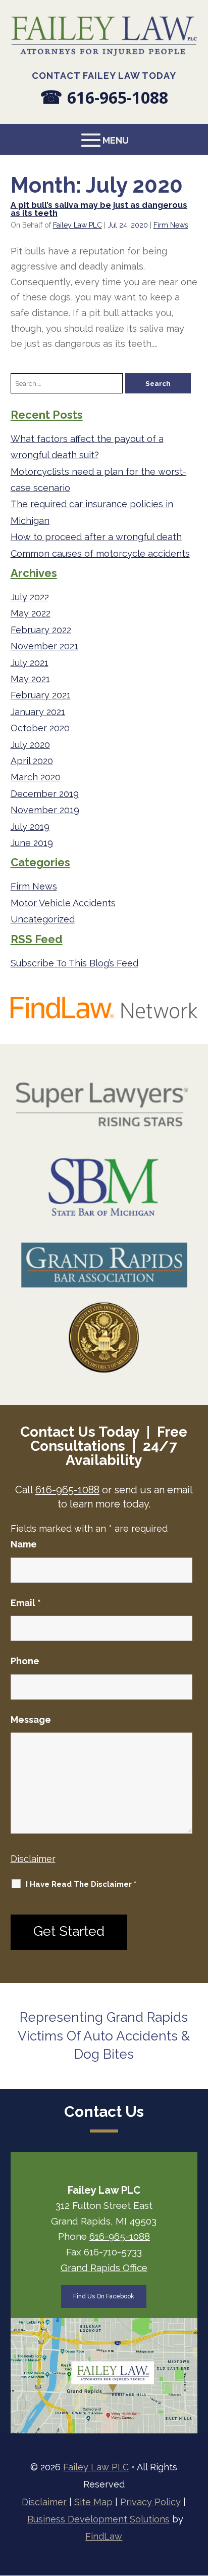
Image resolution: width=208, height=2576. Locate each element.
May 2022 (31, 613)
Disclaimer (33, 1859)
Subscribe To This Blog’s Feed (74, 963)
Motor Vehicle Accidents (63, 903)
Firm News (171, 225)
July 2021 (30, 663)
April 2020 (32, 761)
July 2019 (30, 827)
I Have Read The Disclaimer (81, 1884)
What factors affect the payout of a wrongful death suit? (87, 447)
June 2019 (32, 843)
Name (24, 1544)
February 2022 (41, 630)
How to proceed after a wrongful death (96, 537)
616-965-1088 (118, 97)
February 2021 (41, 695)
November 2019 (45, 810)
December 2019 (45, 794)
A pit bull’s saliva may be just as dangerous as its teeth (99, 209)
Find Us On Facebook (104, 2296)
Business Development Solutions (98, 2519)
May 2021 (30, 679)
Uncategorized (43, 919)
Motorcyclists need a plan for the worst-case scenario (98, 480)
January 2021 (38, 712)
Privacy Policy (150, 2502)
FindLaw (104, 2536)
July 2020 (30, 745)
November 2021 (44, 646)
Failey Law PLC (77, 225)
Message (31, 1720)
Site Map (93, 2502)
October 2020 (40, 728)
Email (26, 1603)
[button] (104, 140)
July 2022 (30, 597)
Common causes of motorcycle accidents (100, 553)
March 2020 (36, 777)
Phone (25, 1661)
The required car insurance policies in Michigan (92, 512)
